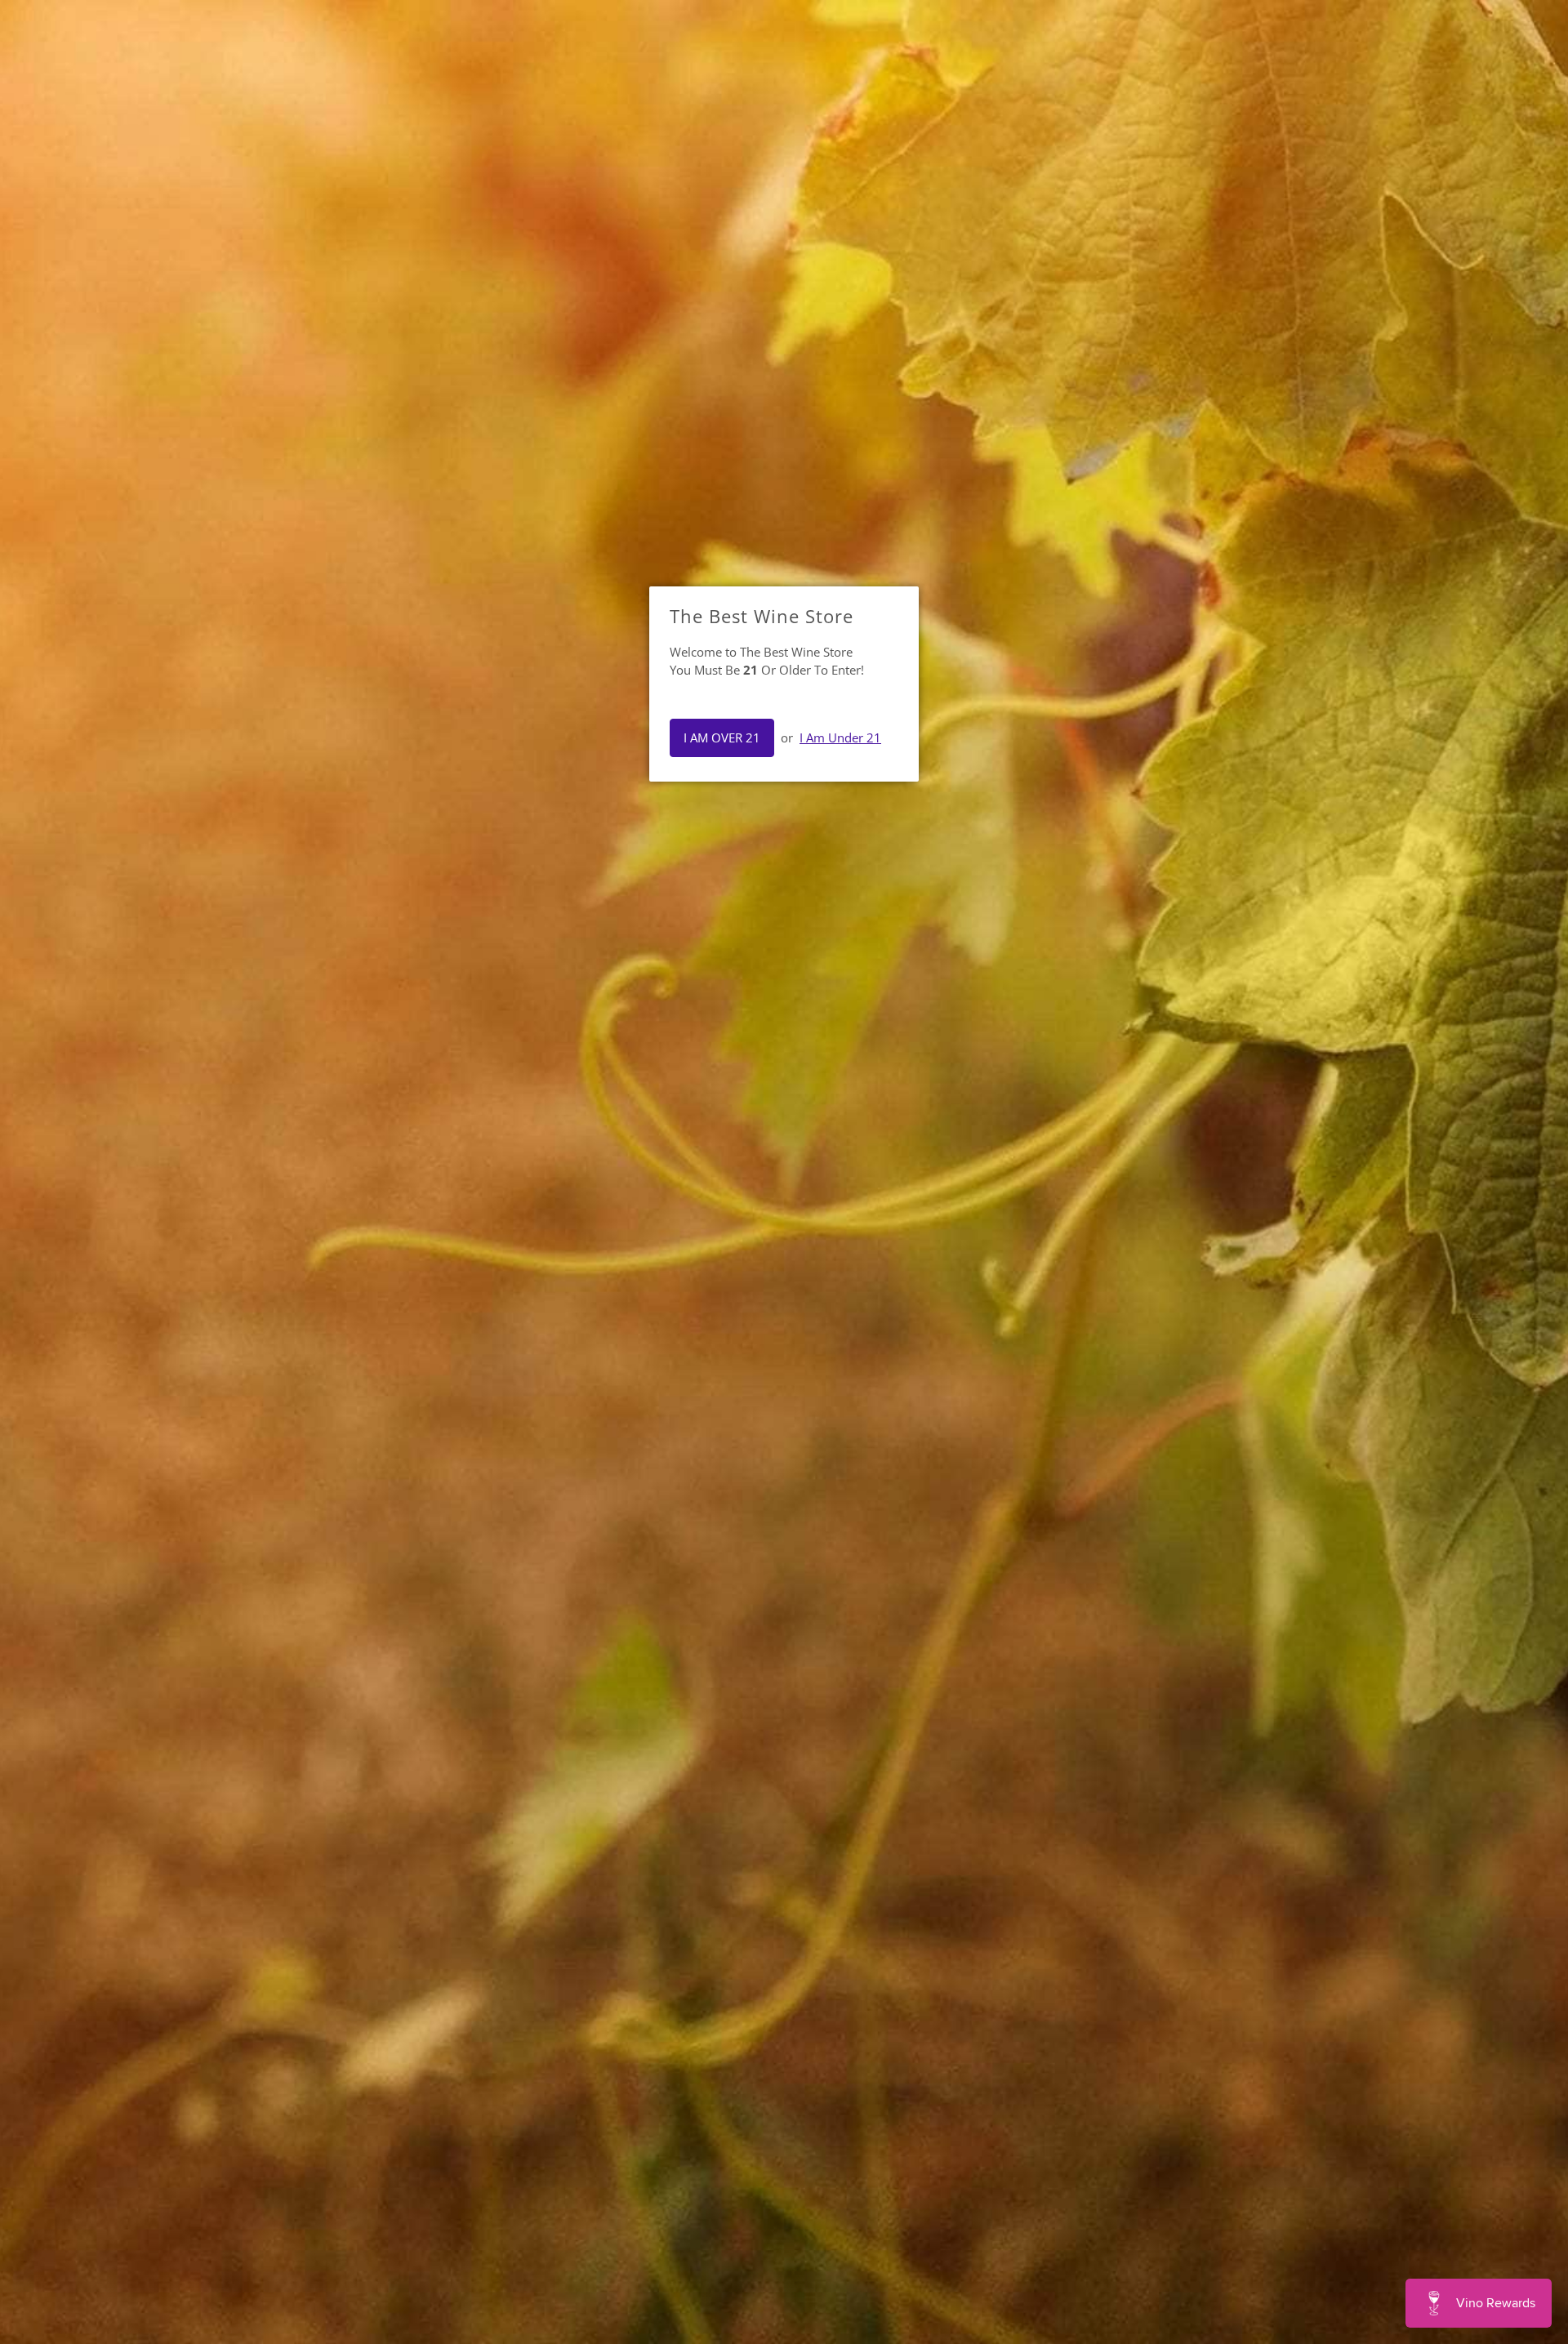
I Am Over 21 (722, 738)
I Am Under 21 (840, 738)
